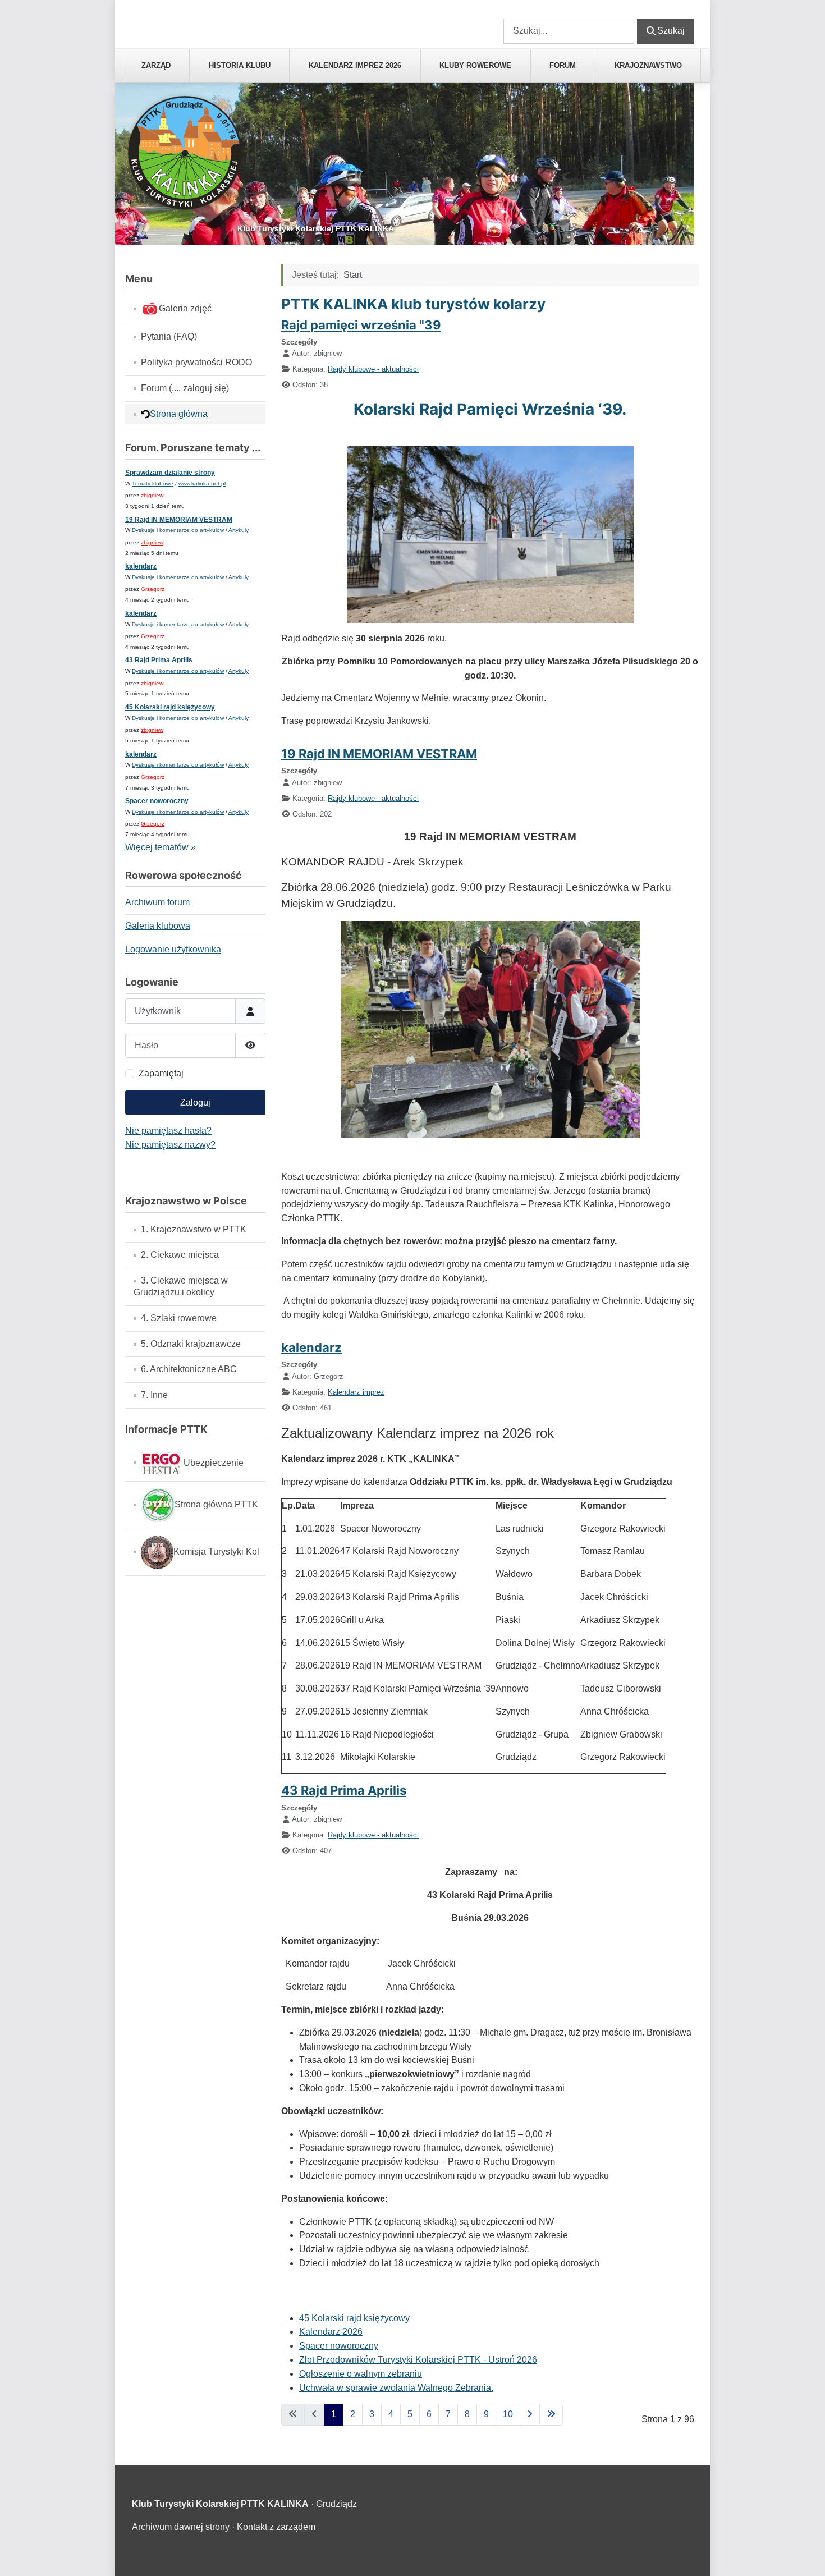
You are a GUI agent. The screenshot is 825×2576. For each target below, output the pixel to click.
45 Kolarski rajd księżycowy (170, 707)
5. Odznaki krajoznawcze (191, 1344)
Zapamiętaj (161, 1073)
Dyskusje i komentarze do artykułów (178, 530)
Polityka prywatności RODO (196, 362)
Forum (563, 65)
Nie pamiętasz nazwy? (170, 1145)
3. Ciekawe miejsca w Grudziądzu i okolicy (181, 1286)
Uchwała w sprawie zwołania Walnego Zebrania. (396, 2388)
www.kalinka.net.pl (202, 483)
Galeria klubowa (158, 926)
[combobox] (569, 31)
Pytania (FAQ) (169, 336)
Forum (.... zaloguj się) (185, 388)
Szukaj (517, 11)
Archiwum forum (157, 902)
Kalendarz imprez (356, 1392)
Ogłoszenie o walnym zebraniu (361, 2374)
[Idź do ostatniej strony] (551, 2415)
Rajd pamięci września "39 (361, 325)
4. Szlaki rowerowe (179, 1318)
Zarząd (156, 65)
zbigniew (152, 495)
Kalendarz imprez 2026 (355, 65)
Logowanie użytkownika (173, 949)
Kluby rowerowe (475, 65)
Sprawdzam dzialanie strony (170, 473)
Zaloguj (195, 1103)
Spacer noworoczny (157, 801)
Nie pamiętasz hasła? (168, 1131)
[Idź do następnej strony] (530, 2415)
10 (508, 2414)
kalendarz (141, 566)
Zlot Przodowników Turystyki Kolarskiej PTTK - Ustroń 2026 (418, 2360)
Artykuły (239, 530)
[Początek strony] (805, 2555)
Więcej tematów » (161, 847)
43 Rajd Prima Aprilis (159, 660)
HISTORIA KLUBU (240, 65)
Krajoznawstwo (648, 65)
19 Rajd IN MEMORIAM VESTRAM (179, 520)
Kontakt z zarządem (276, 2527)
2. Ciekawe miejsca (180, 1255)
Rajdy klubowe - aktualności (373, 369)
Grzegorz (153, 589)
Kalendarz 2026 (331, 2332)
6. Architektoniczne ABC (189, 1369)
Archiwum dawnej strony (181, 2527)
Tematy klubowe (153, 483)
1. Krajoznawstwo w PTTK (194, 1229)
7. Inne (154, 1395)
